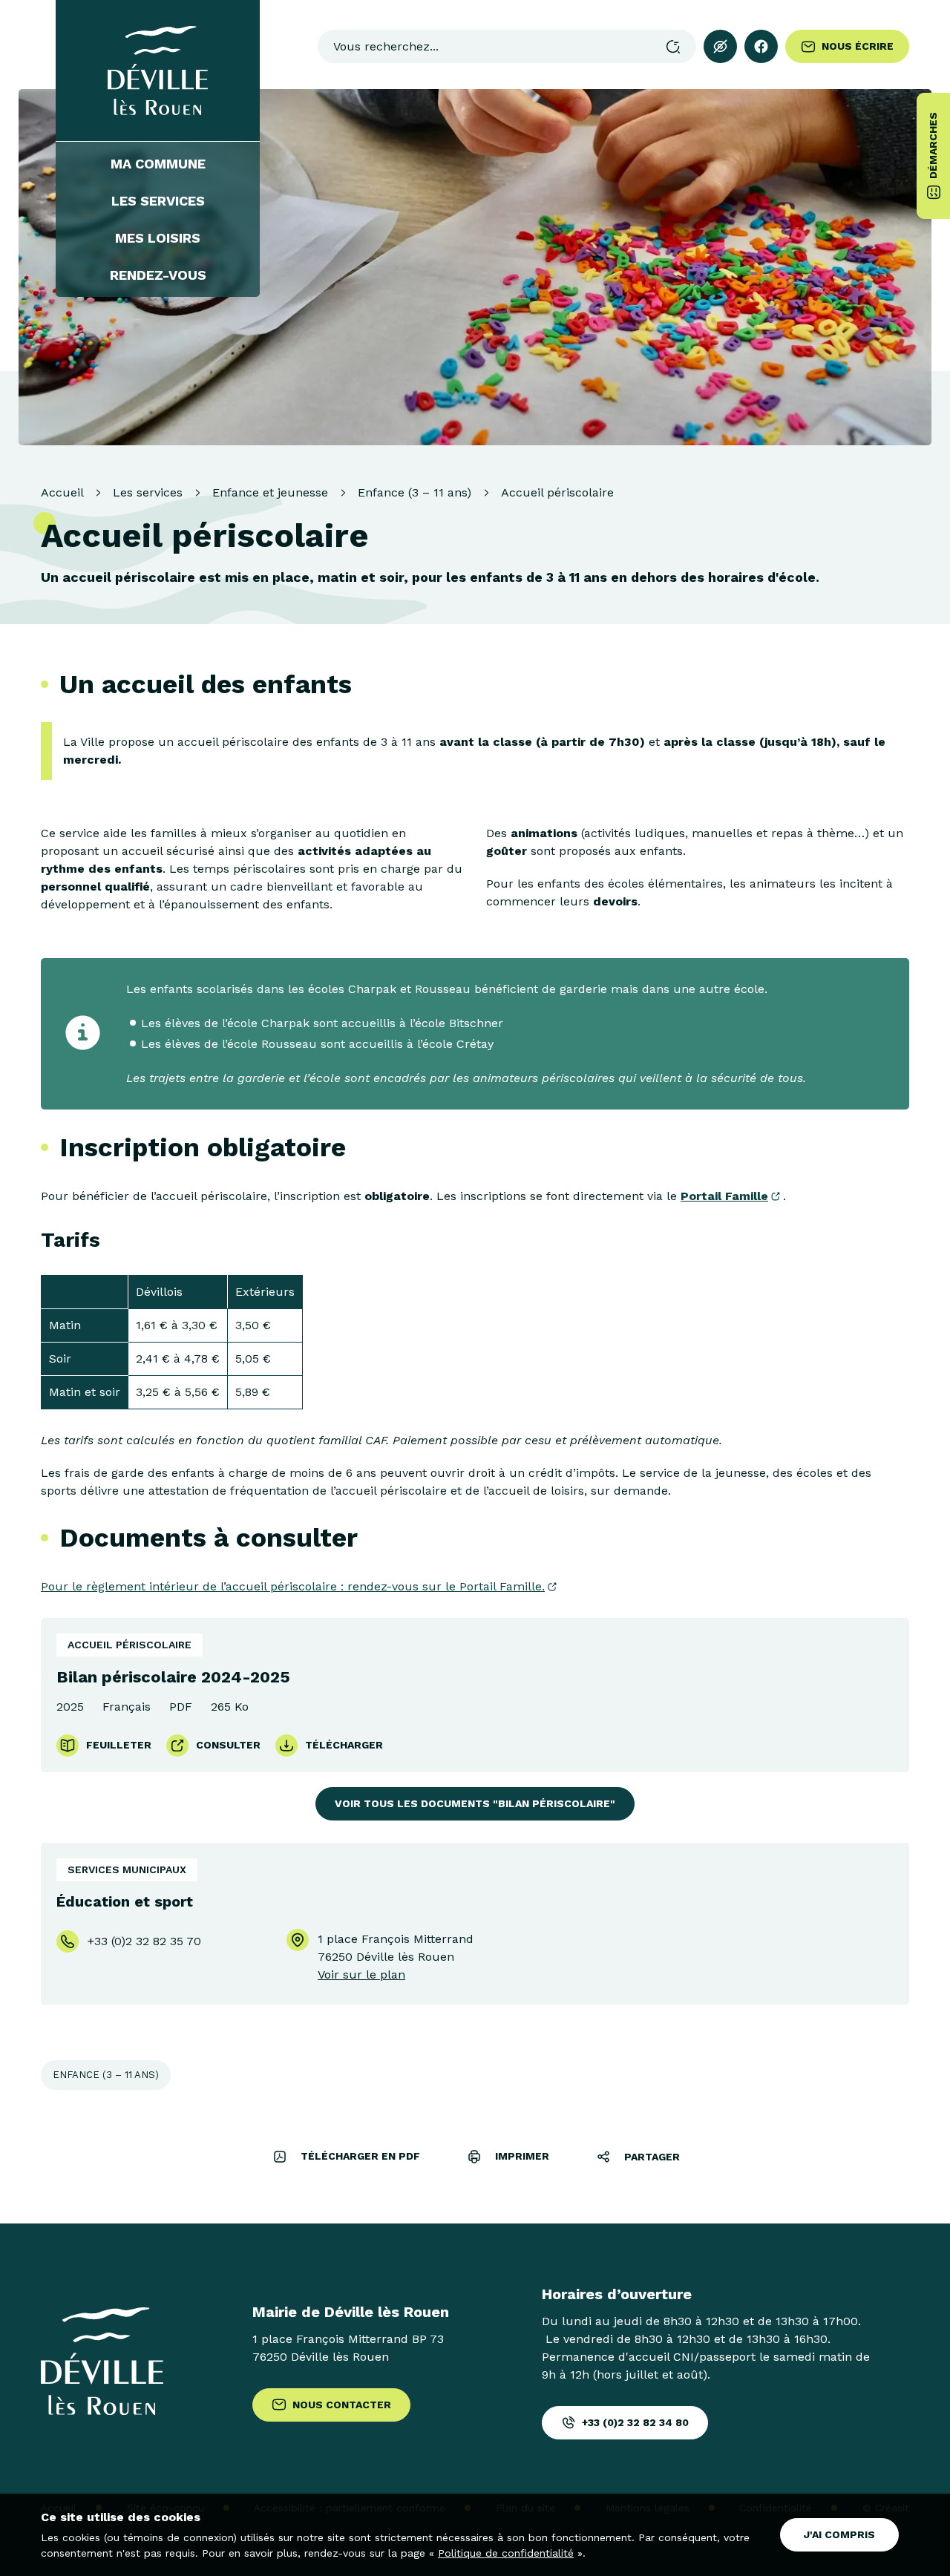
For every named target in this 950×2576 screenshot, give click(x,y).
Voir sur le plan (361, 1974)
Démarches (933, 145)
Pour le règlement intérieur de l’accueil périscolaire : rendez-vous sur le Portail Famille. (293, 1586)
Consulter (228, 1745)
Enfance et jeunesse (270, 492)
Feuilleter (119, 1745)
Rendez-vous (158, 275)
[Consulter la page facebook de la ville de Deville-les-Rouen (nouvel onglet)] (761, 46)
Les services (158, 201)
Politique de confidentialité (506, 2553)
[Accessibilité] (720, 46)
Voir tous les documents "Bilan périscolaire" (475, 1803)
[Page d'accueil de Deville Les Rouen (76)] (158, 71)
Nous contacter (342, 2405)
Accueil (62, 492)
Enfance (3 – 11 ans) (415, 492)
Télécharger (344, 1745)
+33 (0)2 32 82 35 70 (144, 1941)
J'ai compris (839, 2534)
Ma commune (158, 164)
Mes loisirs (158, 238)
